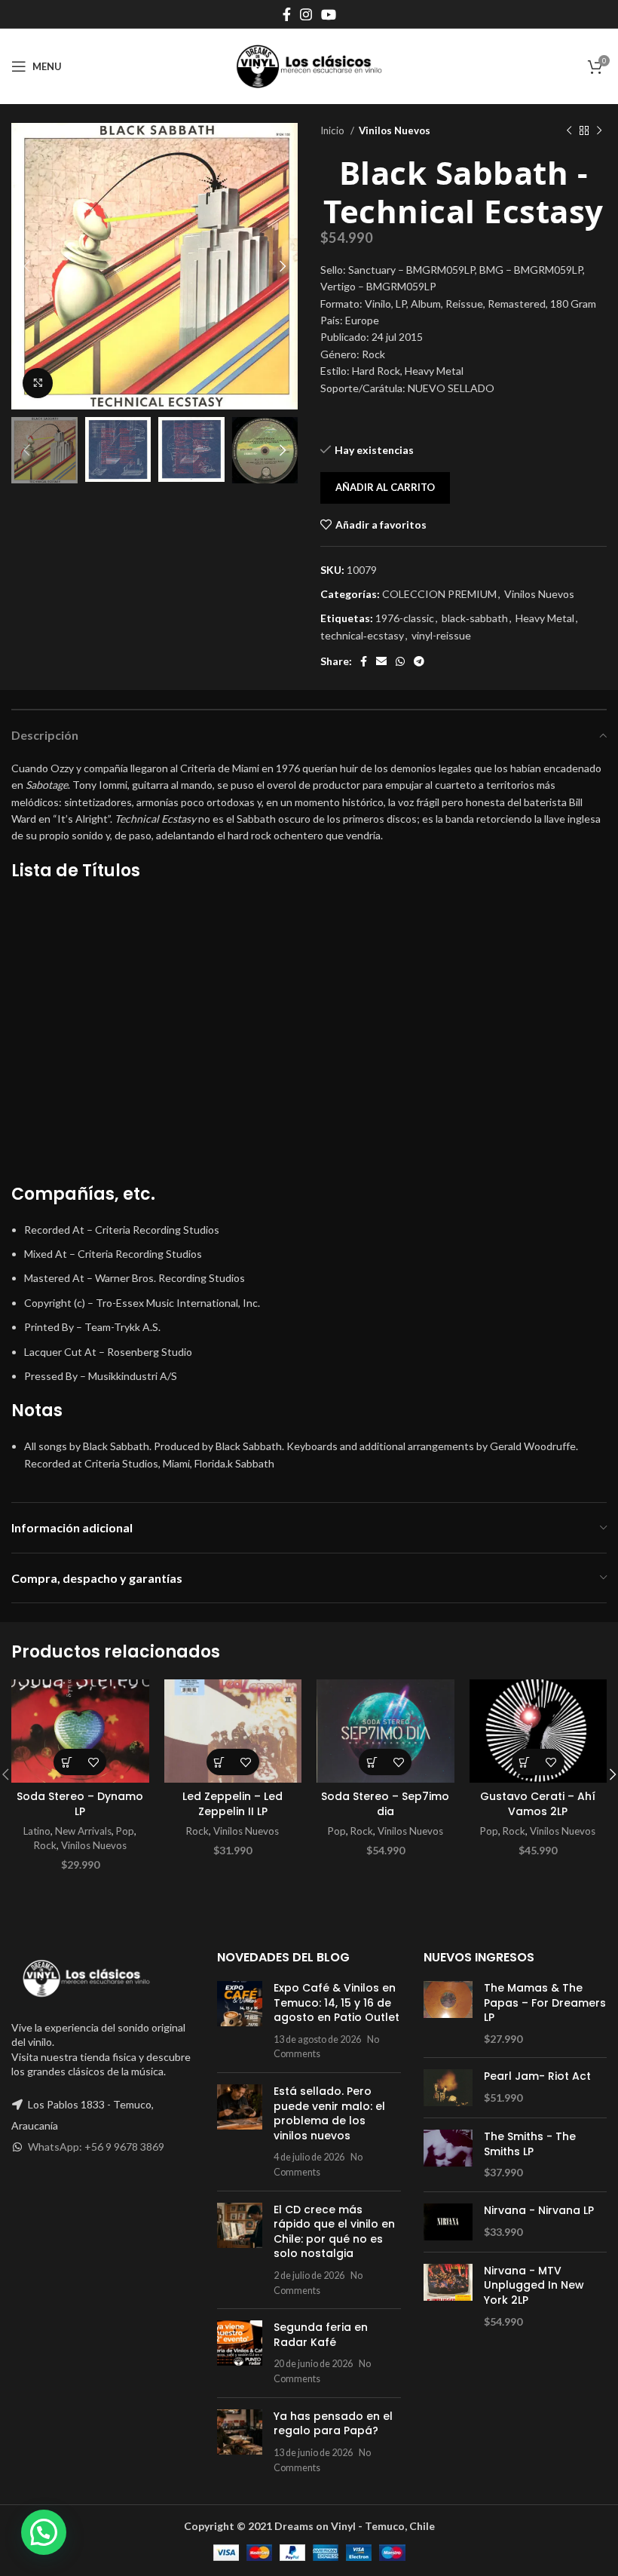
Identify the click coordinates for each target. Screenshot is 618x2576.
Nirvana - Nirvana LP (539, 2211)
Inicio (333, 130)
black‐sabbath (475, 618)
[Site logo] (309, 65)
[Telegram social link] (419, 661)
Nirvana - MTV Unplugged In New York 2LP (534, 2286)
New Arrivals (83, 1831)
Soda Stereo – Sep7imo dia (385, 1804)
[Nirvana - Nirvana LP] (448, 2222)
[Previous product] (569, 131)
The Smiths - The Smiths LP (530, 2144)
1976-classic (405, 618)
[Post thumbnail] (240, 2021)
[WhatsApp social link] (400, 661)
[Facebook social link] (287, 14)
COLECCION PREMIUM (439, 594)
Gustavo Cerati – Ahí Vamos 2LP (538, 1804)
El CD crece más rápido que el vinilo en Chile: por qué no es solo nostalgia (334, 2232)
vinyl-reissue (441, 635)
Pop (125, 1831)
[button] (67, 1762)
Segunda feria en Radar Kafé (321, 2335)
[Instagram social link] (306, 14)
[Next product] (599, 131)
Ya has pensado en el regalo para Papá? (333, 2424)
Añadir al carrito (385, 487)
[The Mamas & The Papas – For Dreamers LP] (448, 2013)
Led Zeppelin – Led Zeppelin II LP (233, 1804)
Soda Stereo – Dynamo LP (80, 1804)
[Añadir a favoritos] (93, 1762)
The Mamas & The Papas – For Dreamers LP (545, 2003)
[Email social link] (381, 661)
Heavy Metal (545, 618)
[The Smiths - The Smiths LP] (448, 2155)
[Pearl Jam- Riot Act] (448, 2088)
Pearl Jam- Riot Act (537, 2076)
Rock (45, 1845)
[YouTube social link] (329, 14)
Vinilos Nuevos (395, 130)
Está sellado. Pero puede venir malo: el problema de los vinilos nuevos (329, 2113)
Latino (37, 1831)
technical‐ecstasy (362, 635)
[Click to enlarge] (38, 383)
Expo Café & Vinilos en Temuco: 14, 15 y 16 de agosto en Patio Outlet (337, 2003)
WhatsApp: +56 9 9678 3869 (96, 2147)
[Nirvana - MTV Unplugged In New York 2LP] (448, 2296)
